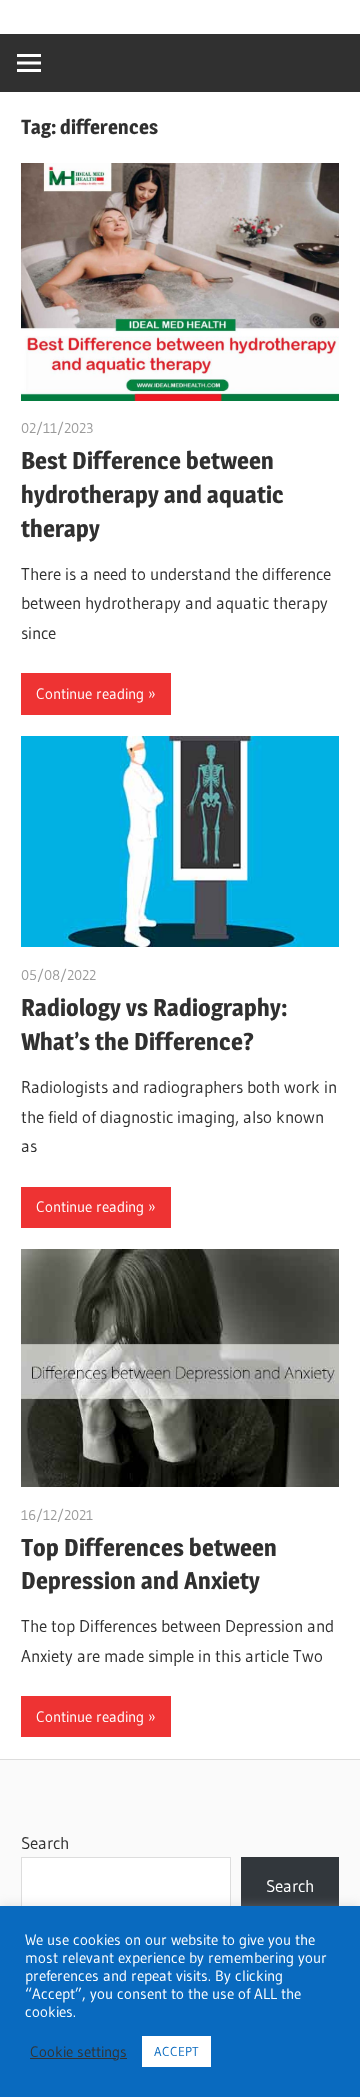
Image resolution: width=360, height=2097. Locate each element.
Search (45, 1842)
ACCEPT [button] (176, 2051)
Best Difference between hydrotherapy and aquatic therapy (152, 494)
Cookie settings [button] (78, 2052)
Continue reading (90, 693)
